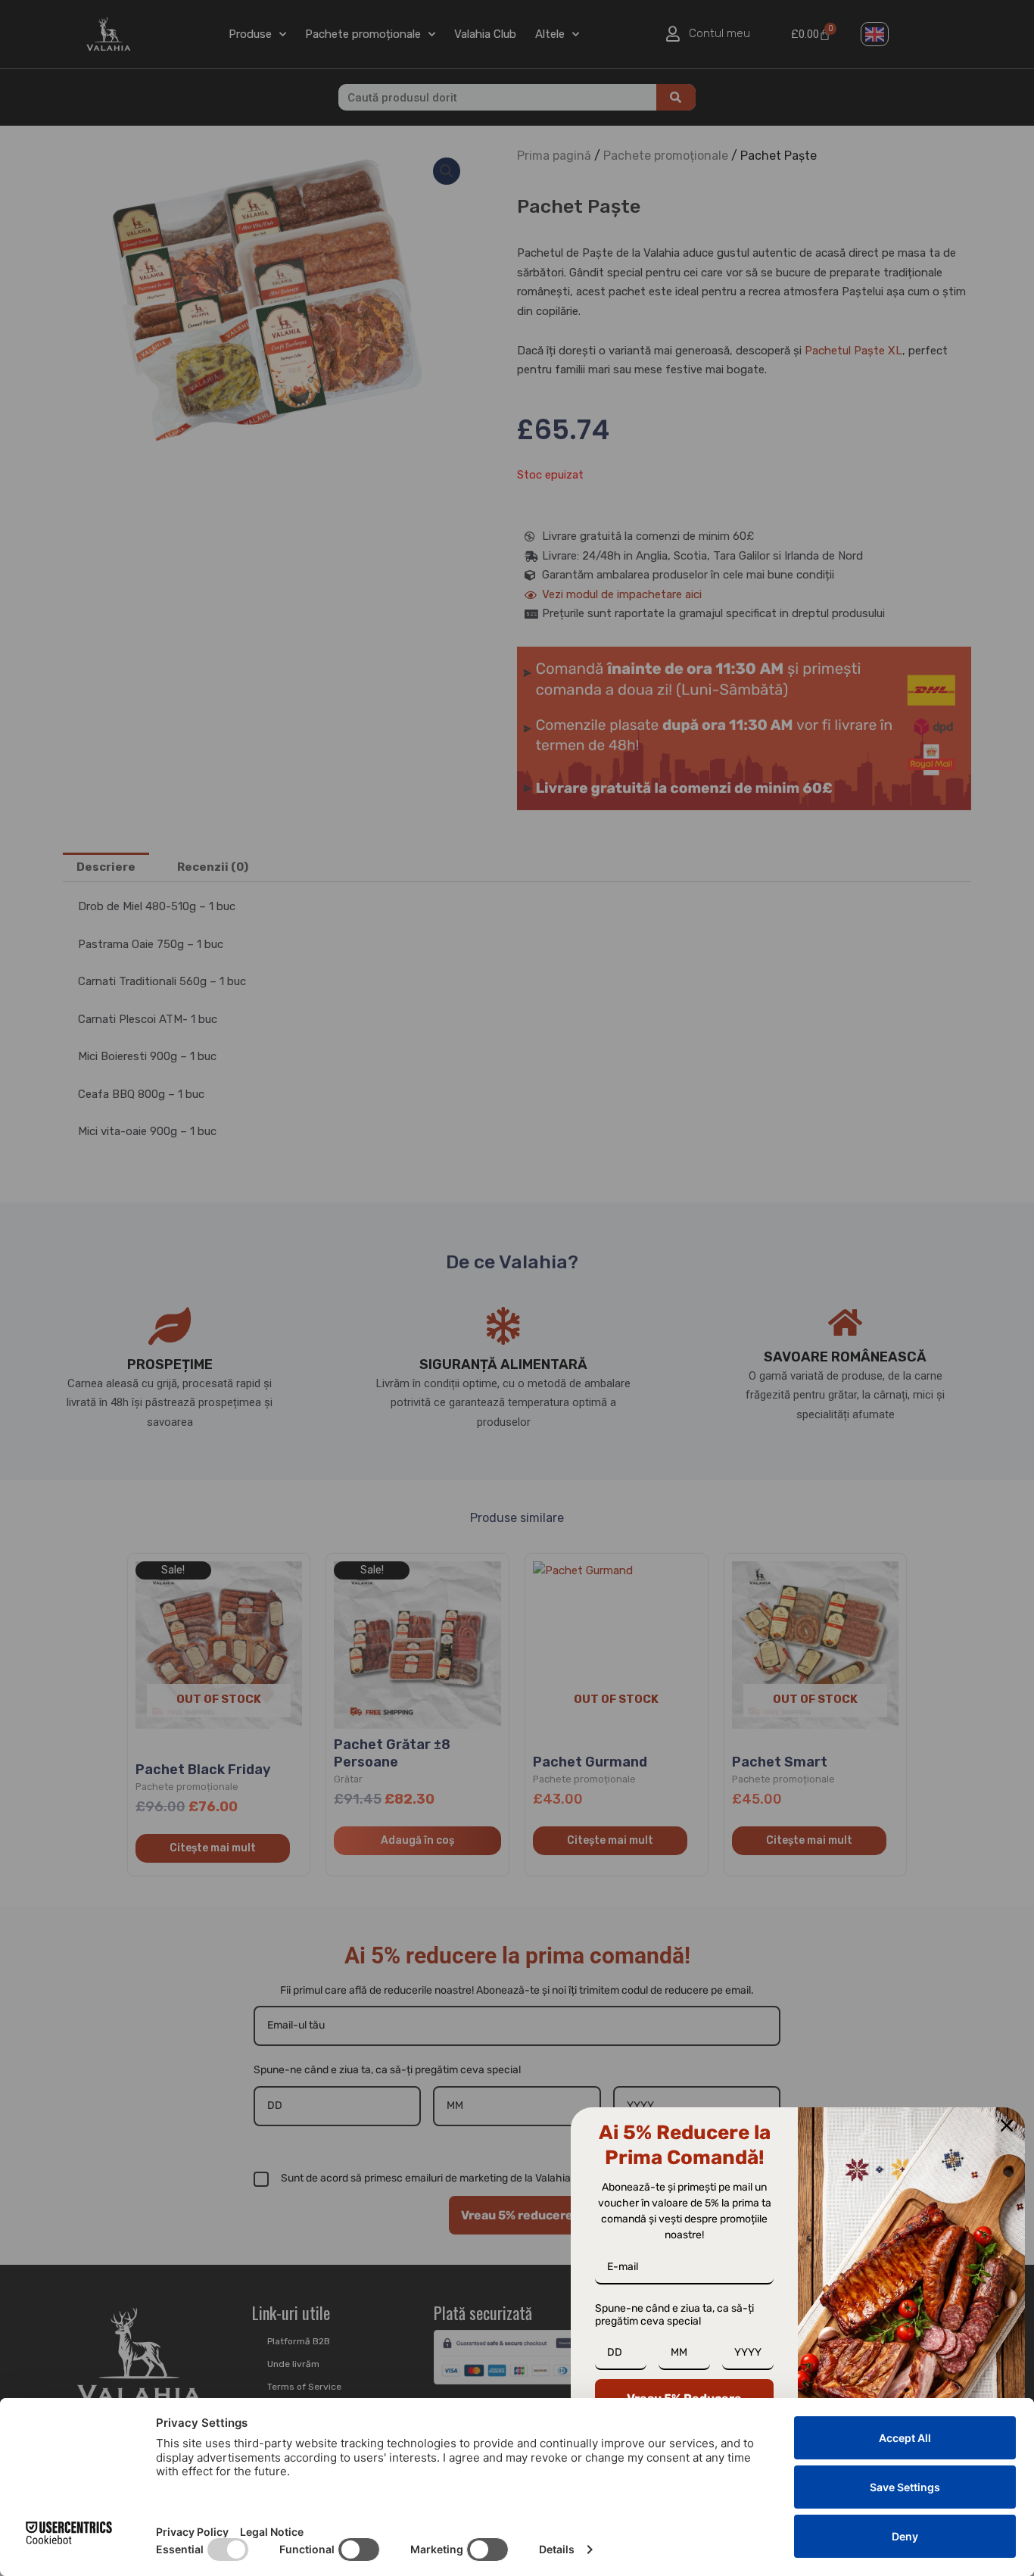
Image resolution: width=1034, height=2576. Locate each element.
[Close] (1007, 2125)
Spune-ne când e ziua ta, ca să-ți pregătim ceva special (674, 2315)
